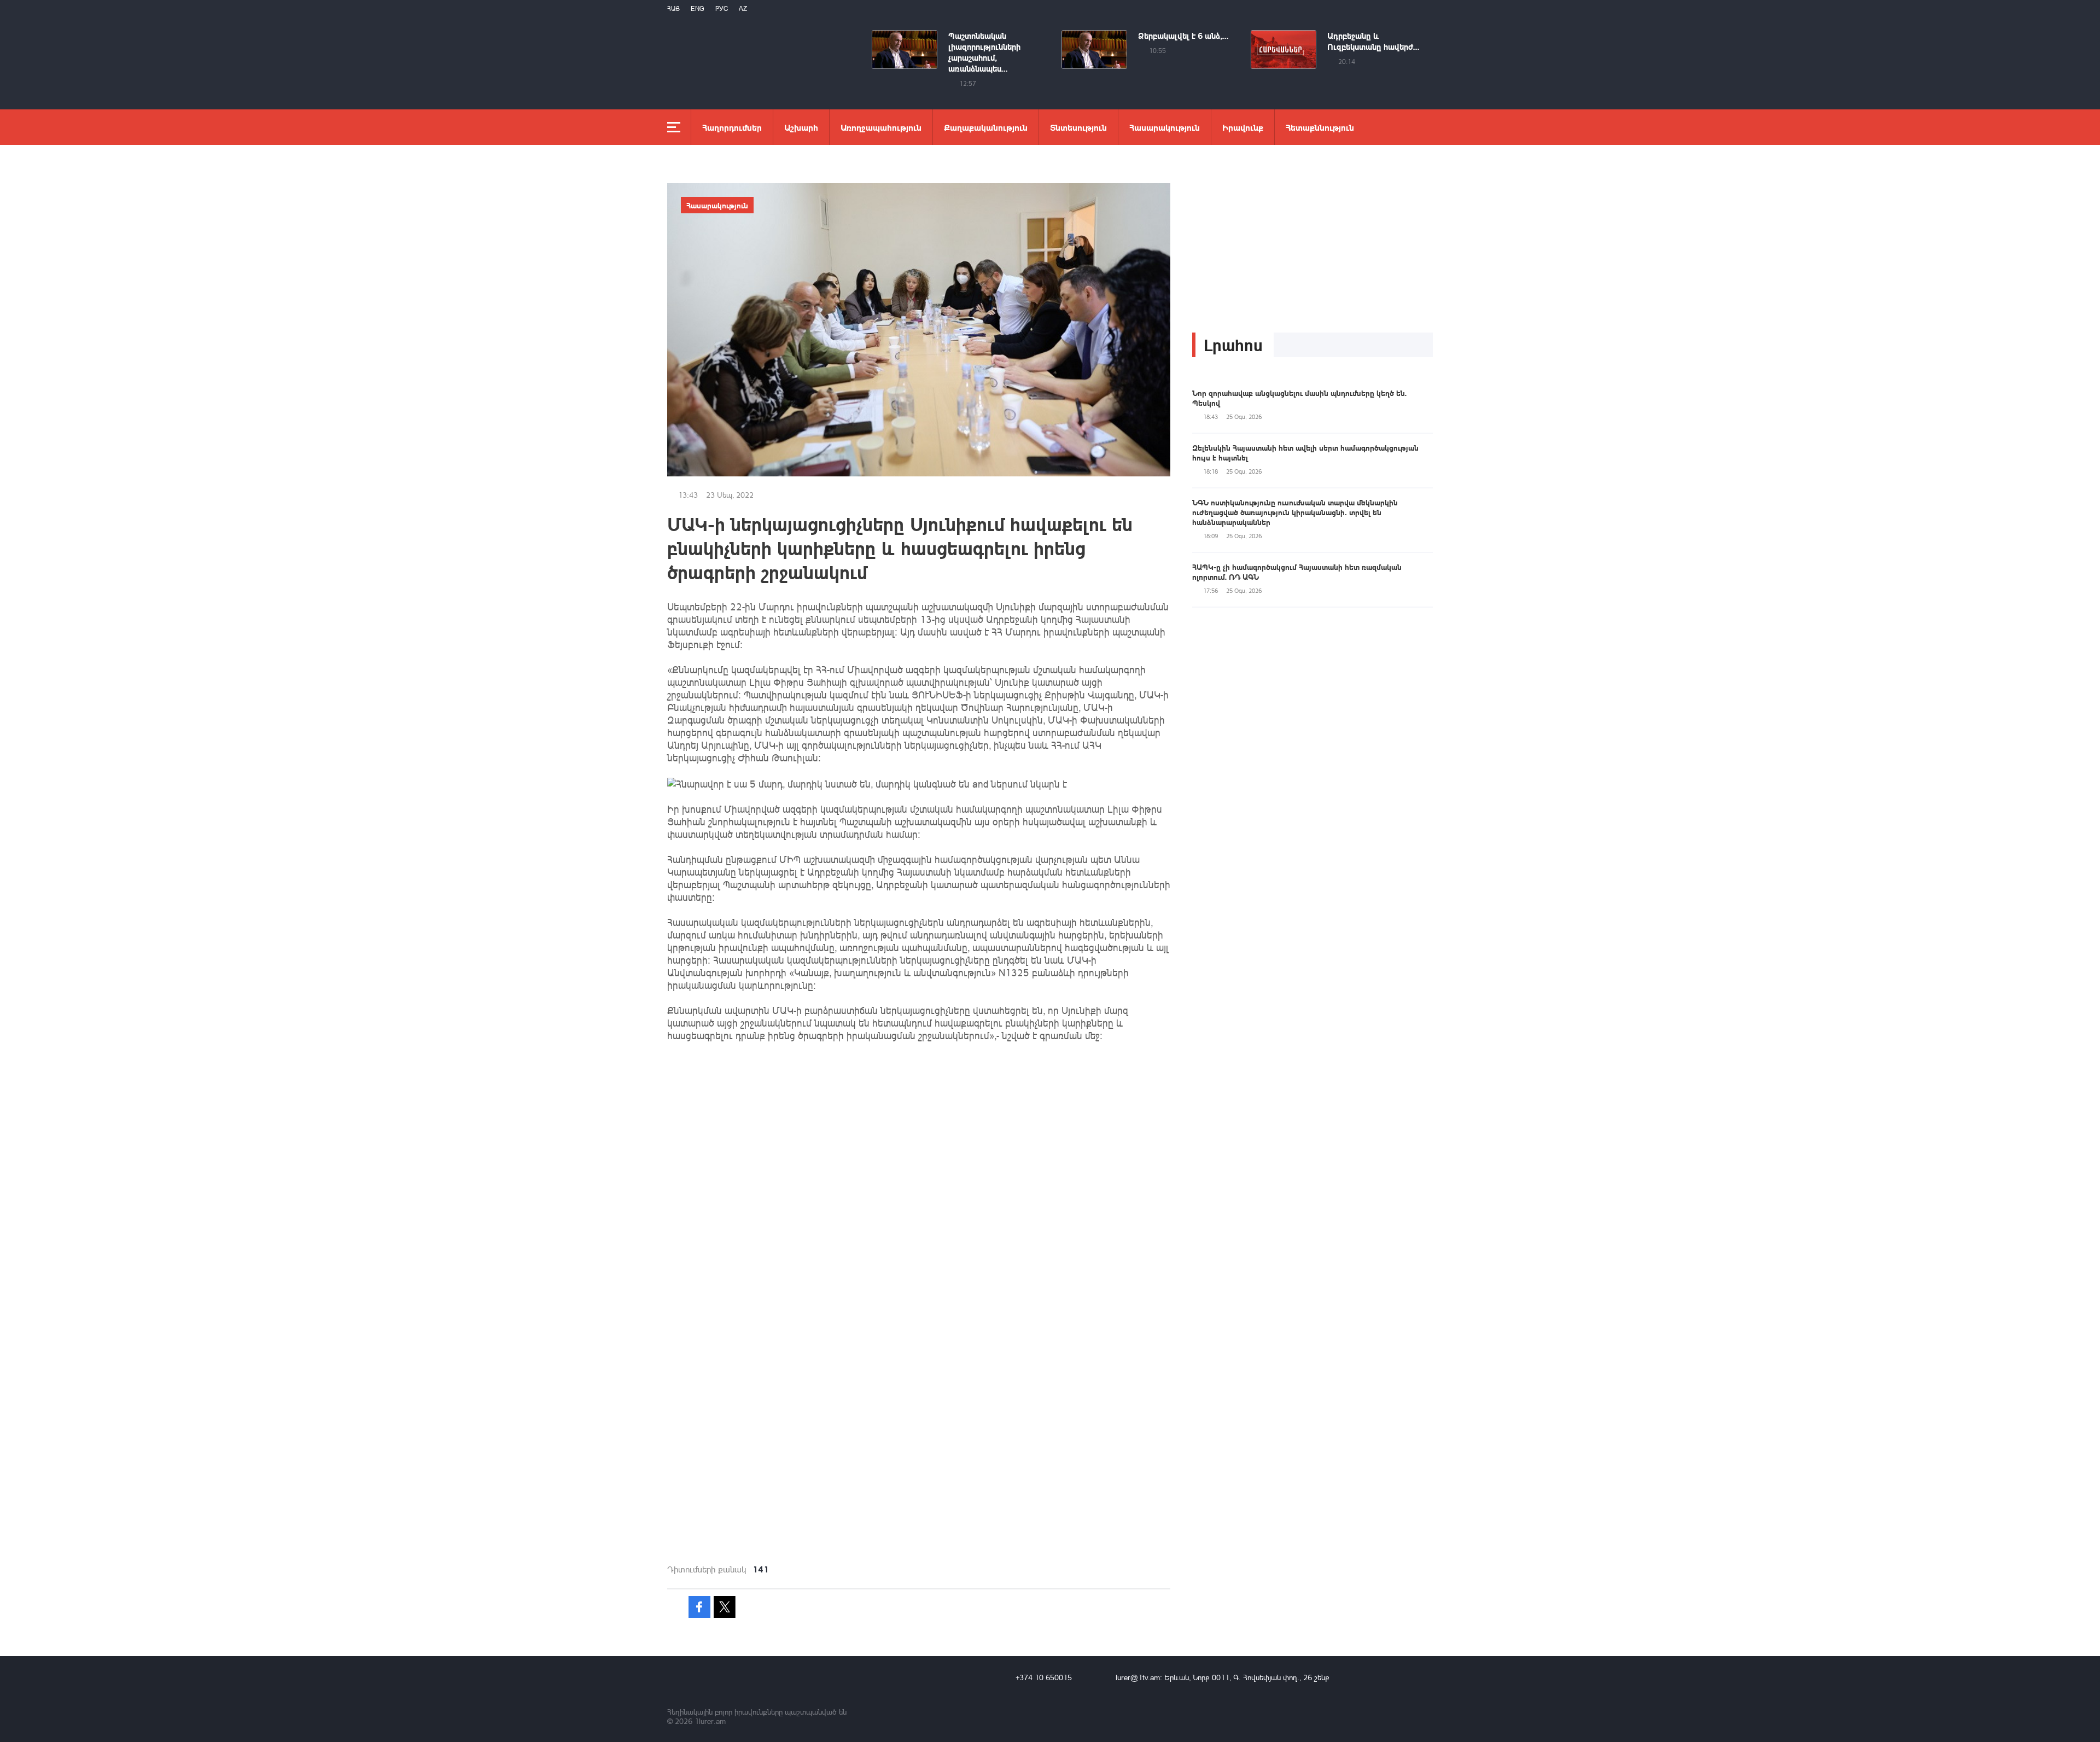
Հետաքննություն (1320, 127)
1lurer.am (710, 1721)
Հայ (673, 8)
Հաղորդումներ (732, 127)
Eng (698, 8)
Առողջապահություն (881, 127)
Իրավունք (1243, 127)
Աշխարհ (801, 127)
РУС (722, 8)
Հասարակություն (1165, 127)
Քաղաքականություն (986, 127)
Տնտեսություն (1078, 127)
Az (743, 8)
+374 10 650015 (1044, 1677)
